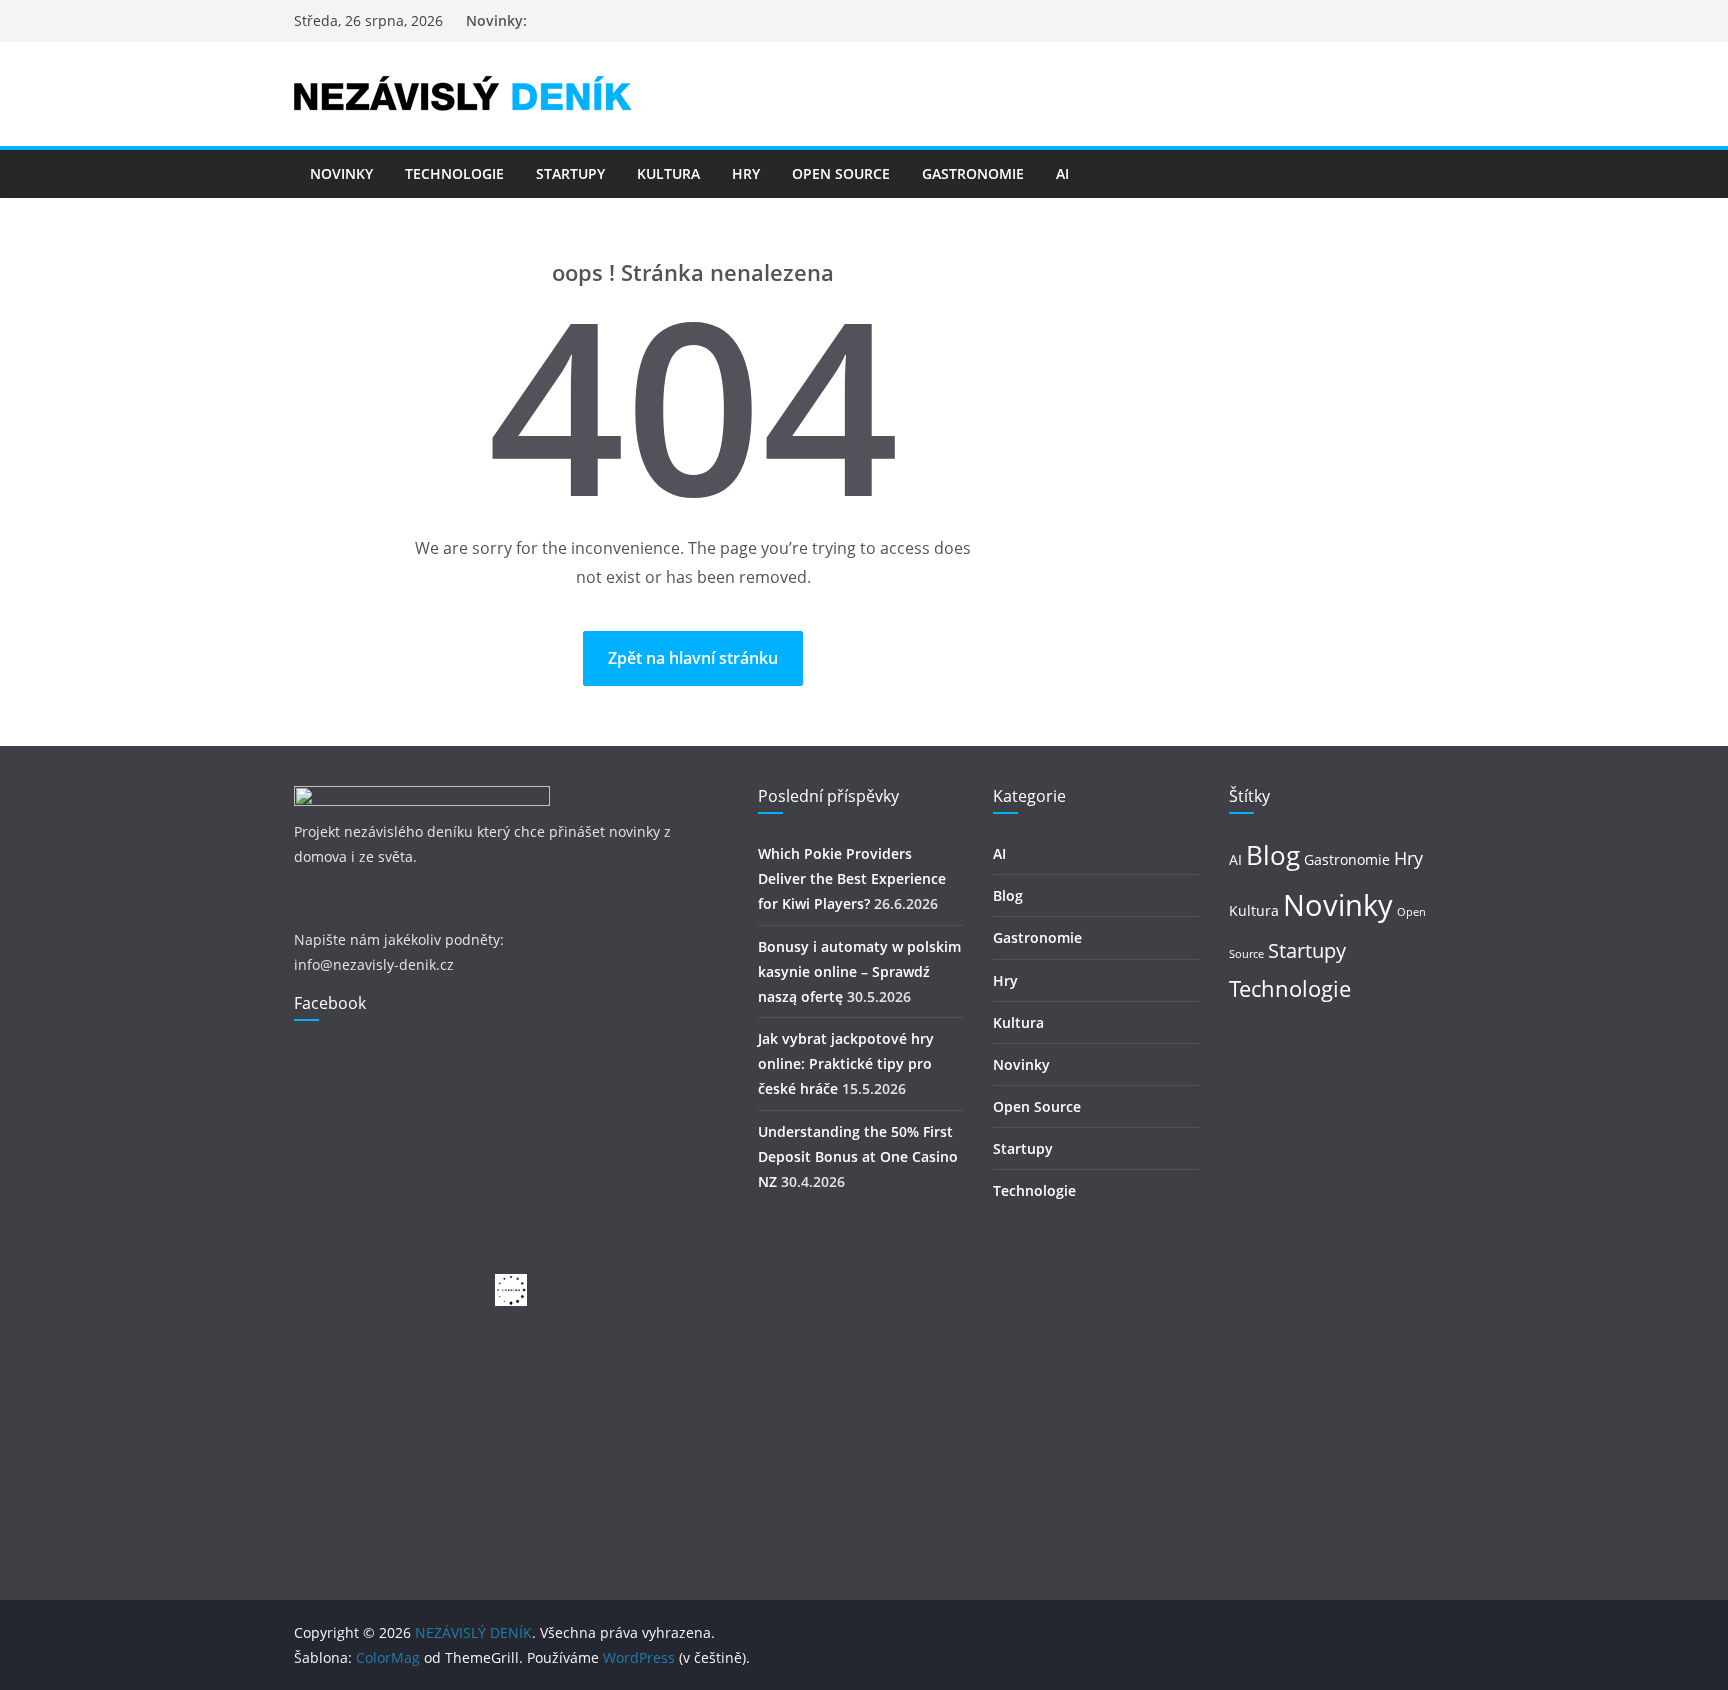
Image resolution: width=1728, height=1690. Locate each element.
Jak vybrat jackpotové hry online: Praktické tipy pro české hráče (846, 1063)
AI (1062, 173)
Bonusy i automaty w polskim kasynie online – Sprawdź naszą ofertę (859, 971)
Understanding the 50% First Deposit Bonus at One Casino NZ (858, 1156)
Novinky (341, 173)
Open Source (841, 173)
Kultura (668, 173)
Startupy (570, 173)
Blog (1008, 895)
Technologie (454, 173)
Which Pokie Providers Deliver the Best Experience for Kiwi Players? (852, 878)
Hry (746, 173)
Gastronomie (973, 173)
